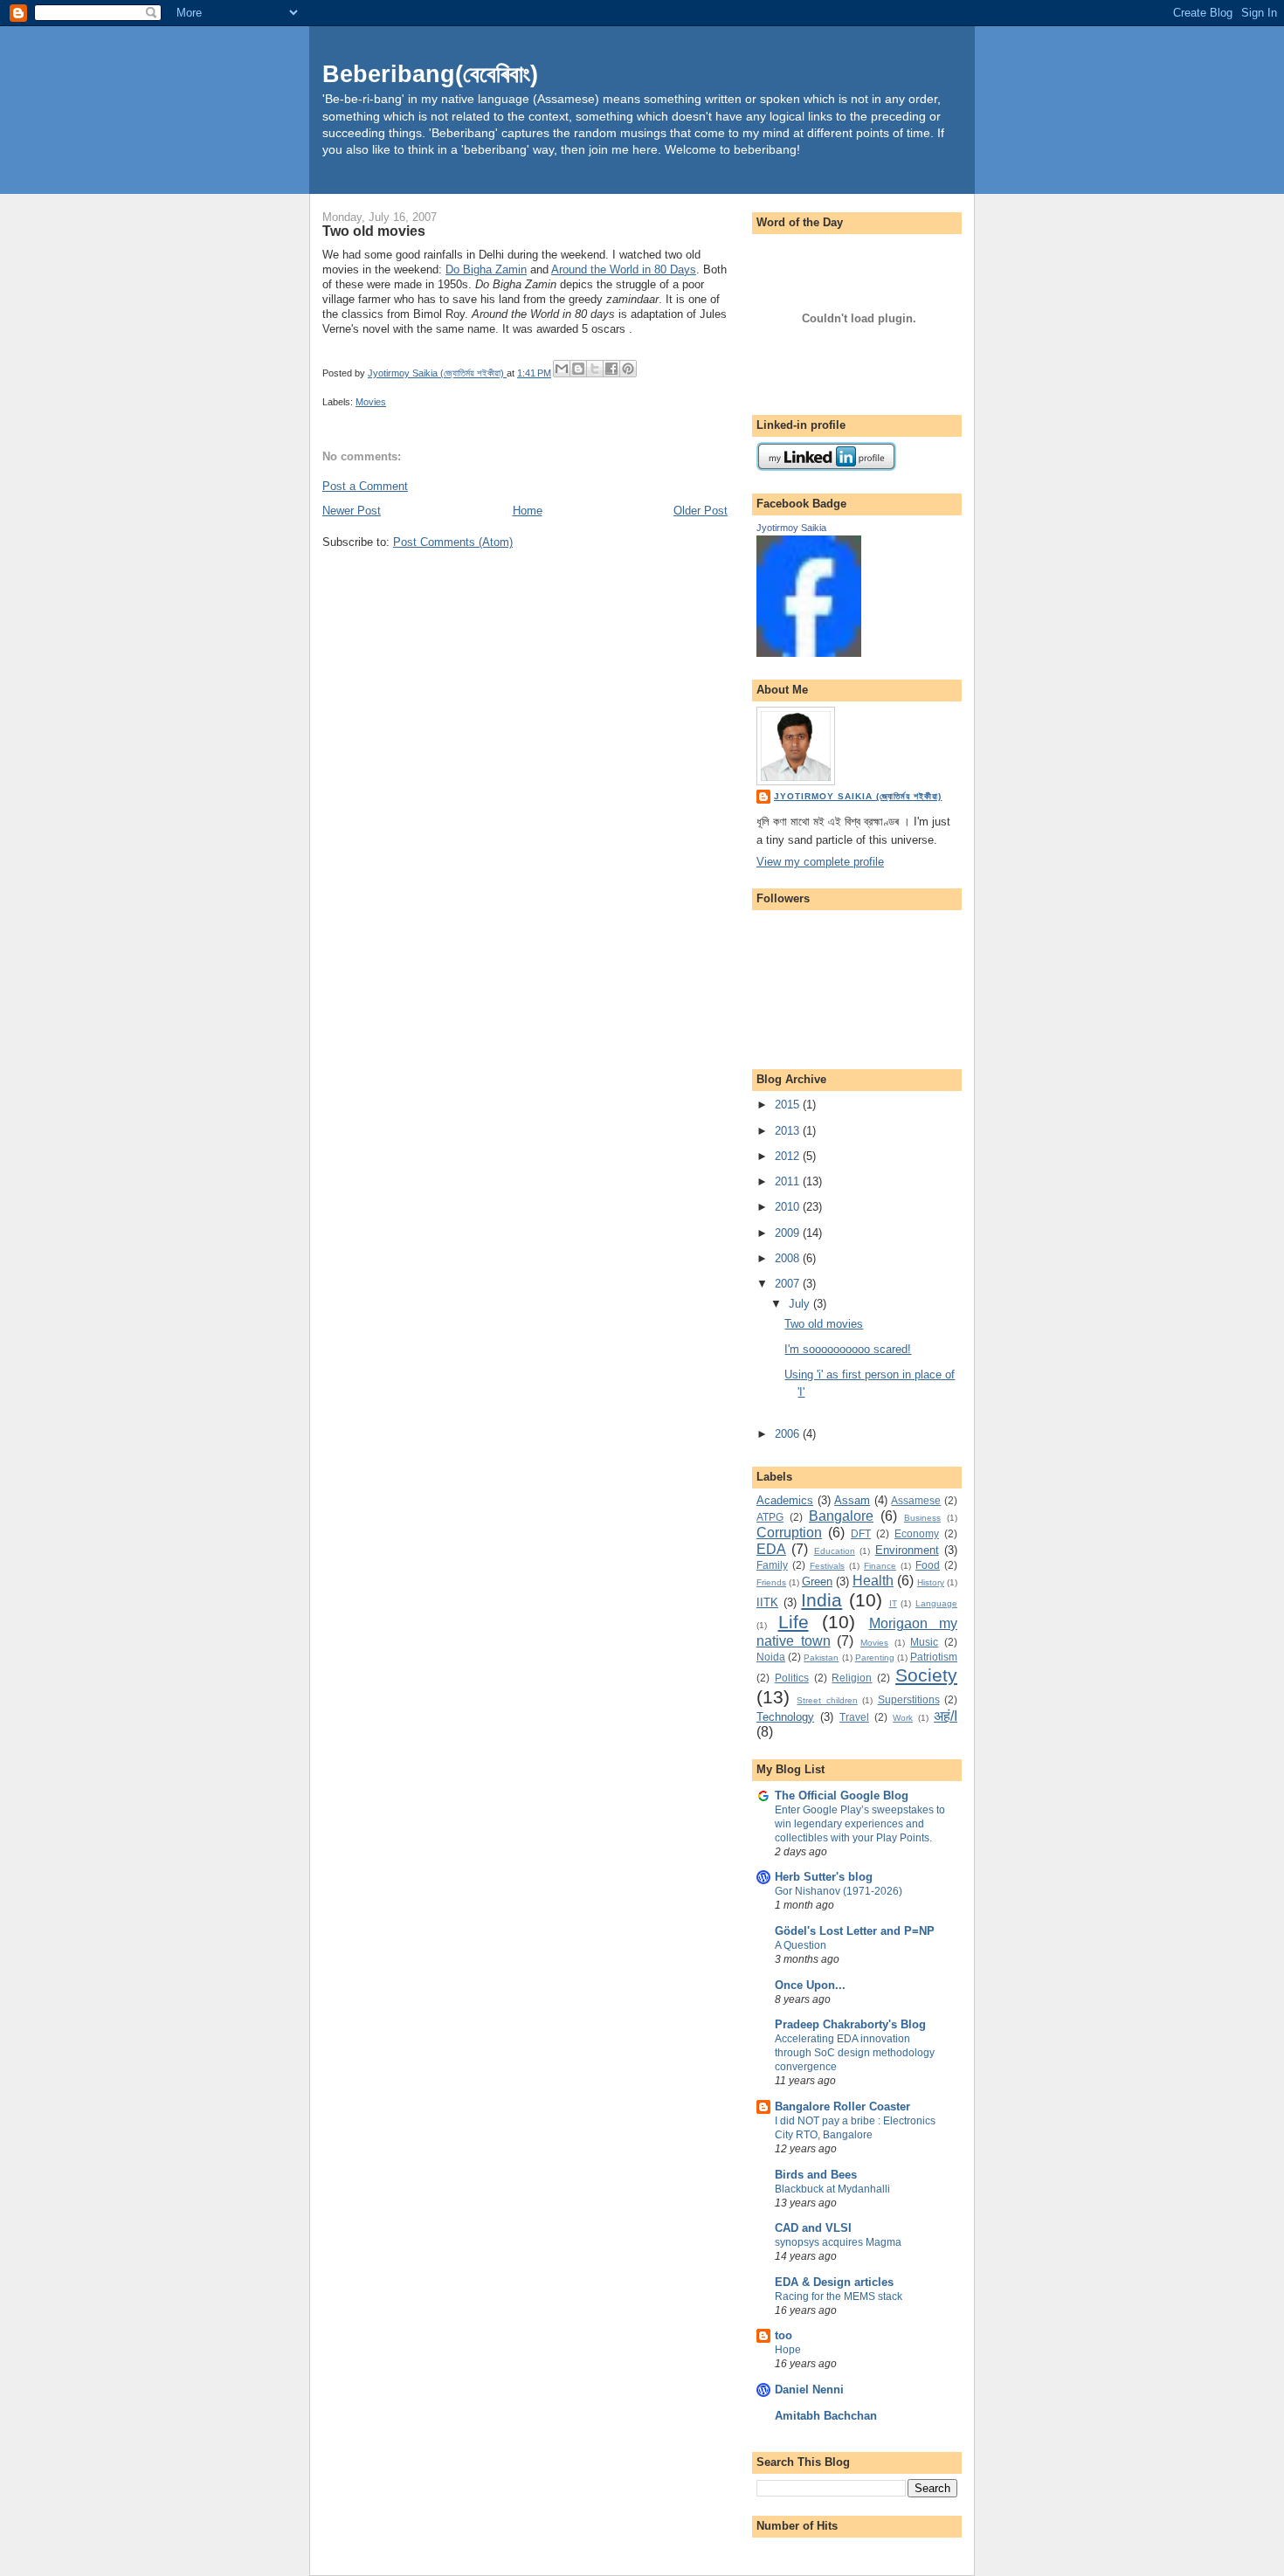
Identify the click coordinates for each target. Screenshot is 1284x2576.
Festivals (827, 1566)
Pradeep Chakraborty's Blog (850, 2024)
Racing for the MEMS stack (839, 2296)
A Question (801, 1945)
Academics (785, 1500)
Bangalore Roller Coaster (842, 2106)
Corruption (789, 1533)
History (931, 1582)
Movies (371, 402)
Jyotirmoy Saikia (791, 528)
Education (835, 1551)
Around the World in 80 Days (624, 269)
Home (528, 511)
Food (928, 1565)
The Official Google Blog (842, 1796)
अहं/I (946, 1716)
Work (903, 1718)
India (821, 1600)
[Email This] (562, 369)
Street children (827, 1700)
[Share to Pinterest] (628, 369)
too (784, 2335)
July (801, 1304)
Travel (854, 1717)
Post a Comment (365, 486)
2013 (789, 1131)
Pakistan (821, 1657)
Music (924, 1642)
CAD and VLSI (813, 2228)
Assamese (916, 1500)
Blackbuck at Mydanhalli (832, 2189)
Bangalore (841, 1516)
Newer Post (352, 511)
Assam (852, 1500)
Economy (917, 1533)
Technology (785, 1717)
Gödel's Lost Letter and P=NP (855, 1931)
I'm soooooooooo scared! (848, 1349)
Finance (880, 1566)
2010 (789, 1207)
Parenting (875, 1657)
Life (794, 1622)
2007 (789, 1284)
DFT (861, 1533)
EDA (771, 1549)
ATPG (770, 1517)
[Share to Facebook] (611, 369)
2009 (789, 1233)
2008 (789, 1258)
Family (772, 1565)
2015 (789, 1105)
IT (893, 1603)
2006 (789, 1434)
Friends (771, 1582)
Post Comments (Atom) (453, 542)
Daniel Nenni (809, 2390)
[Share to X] (595, 369)
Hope (788, 2350)
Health (873, 1581)
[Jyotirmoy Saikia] (809, 653)
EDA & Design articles (834, 2282)
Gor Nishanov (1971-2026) (839, 1891)
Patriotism (934, 1657)
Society (926, 1675)
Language (936, 1603)
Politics (792, 1678)
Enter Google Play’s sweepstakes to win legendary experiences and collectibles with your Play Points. (860, 1824)
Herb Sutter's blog (824, 1877)
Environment (907, 1550)
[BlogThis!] (578, 369)
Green (817, 1582)
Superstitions (909, 1699)
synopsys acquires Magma (838, 2242)
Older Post (701, 511)
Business (922, 1518)
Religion (852, 1678)
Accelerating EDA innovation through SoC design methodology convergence (855, 2053)
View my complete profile (820, 862)
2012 (789, 1156)
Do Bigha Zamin (486, 269)
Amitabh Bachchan (826, 2416)
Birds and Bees (816, 2175)
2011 (789, 1181)
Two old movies (824, 1324)
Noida (771, 1657)
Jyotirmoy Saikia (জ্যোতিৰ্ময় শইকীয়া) (858, 796)
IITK (767, 1602)
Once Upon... (810, 1985)
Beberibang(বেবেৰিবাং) (430, 74)
